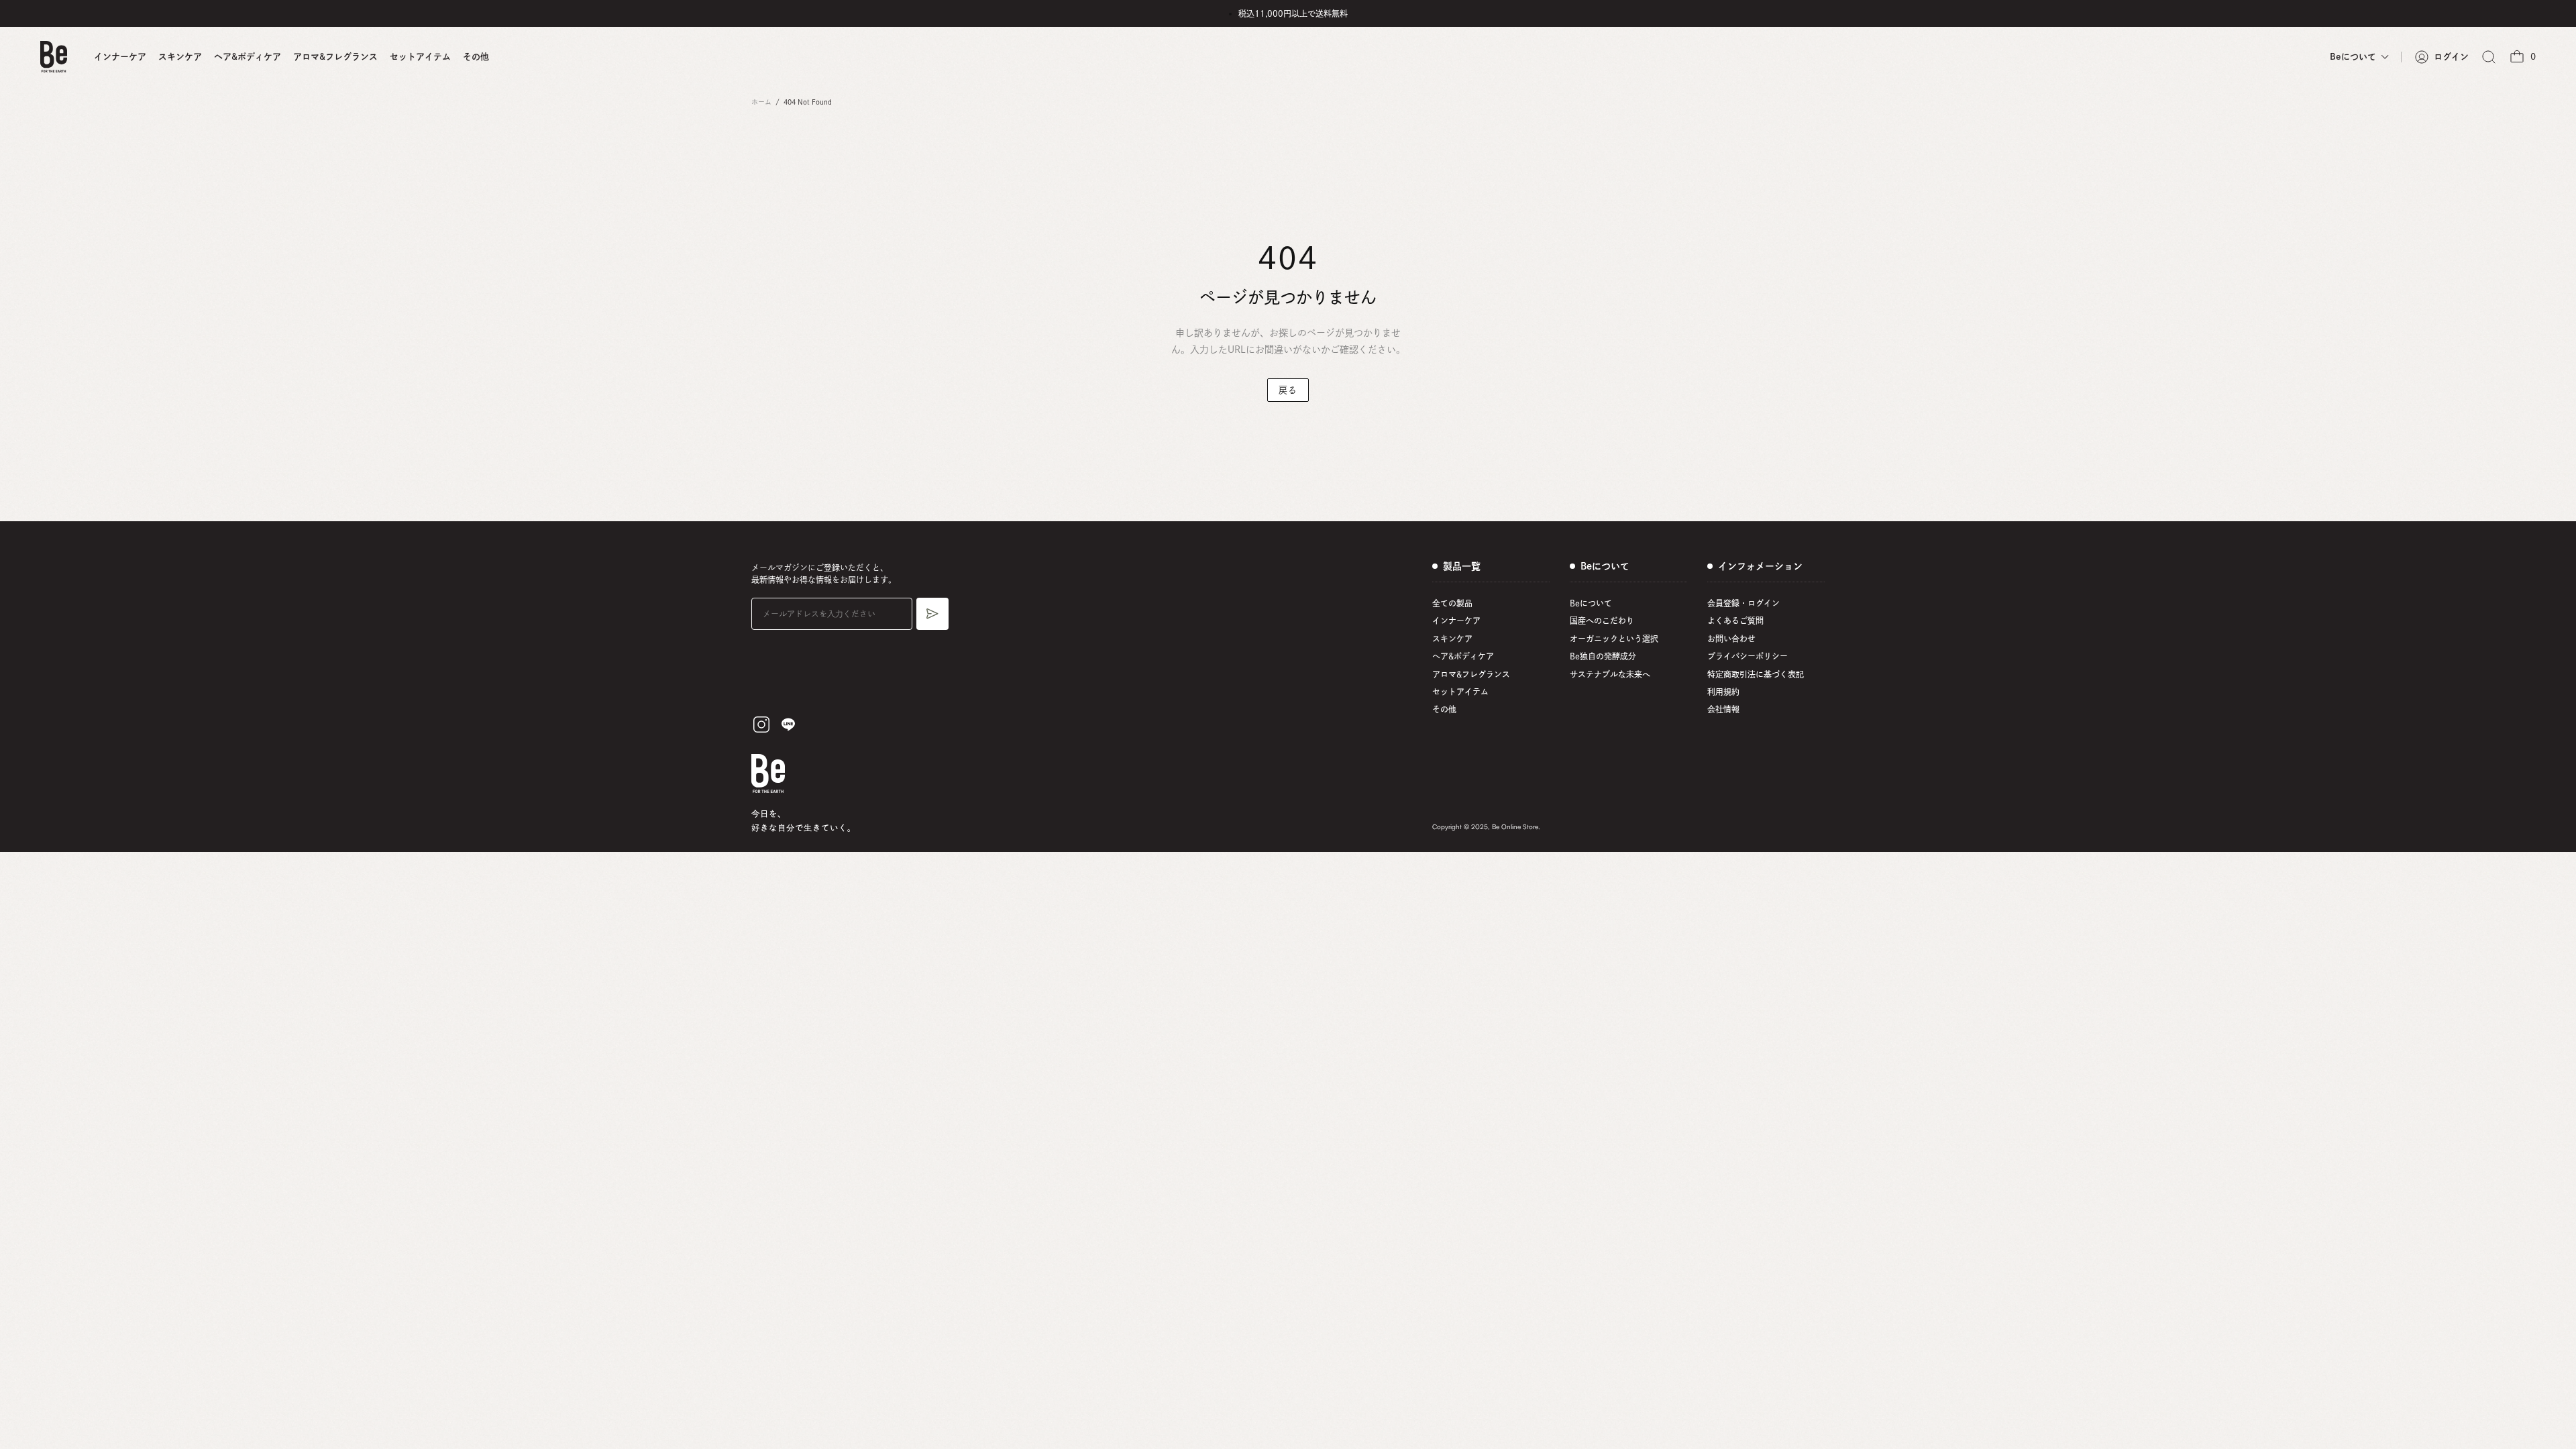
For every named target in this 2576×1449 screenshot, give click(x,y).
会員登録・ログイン (1743, 603)
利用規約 (1723, 692)
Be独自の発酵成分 (1603, 656)
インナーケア (120, 57)
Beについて (1591, 603)
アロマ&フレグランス (335, 57)
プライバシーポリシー (1748, 656)
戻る (1288, 390)
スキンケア (180, 57)
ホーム (761, 102)
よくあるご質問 (1735, 621)
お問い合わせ (1731, 639)
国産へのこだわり (1602, 621)
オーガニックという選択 (1614, 639)
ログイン (2451, 57)
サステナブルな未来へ (1610, 674)
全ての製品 (1452, 603)
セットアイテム (420, 57)
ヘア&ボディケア (248, 57)
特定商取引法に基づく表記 (1756, 674)
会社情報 (1723, 709)
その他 (476, 57)
